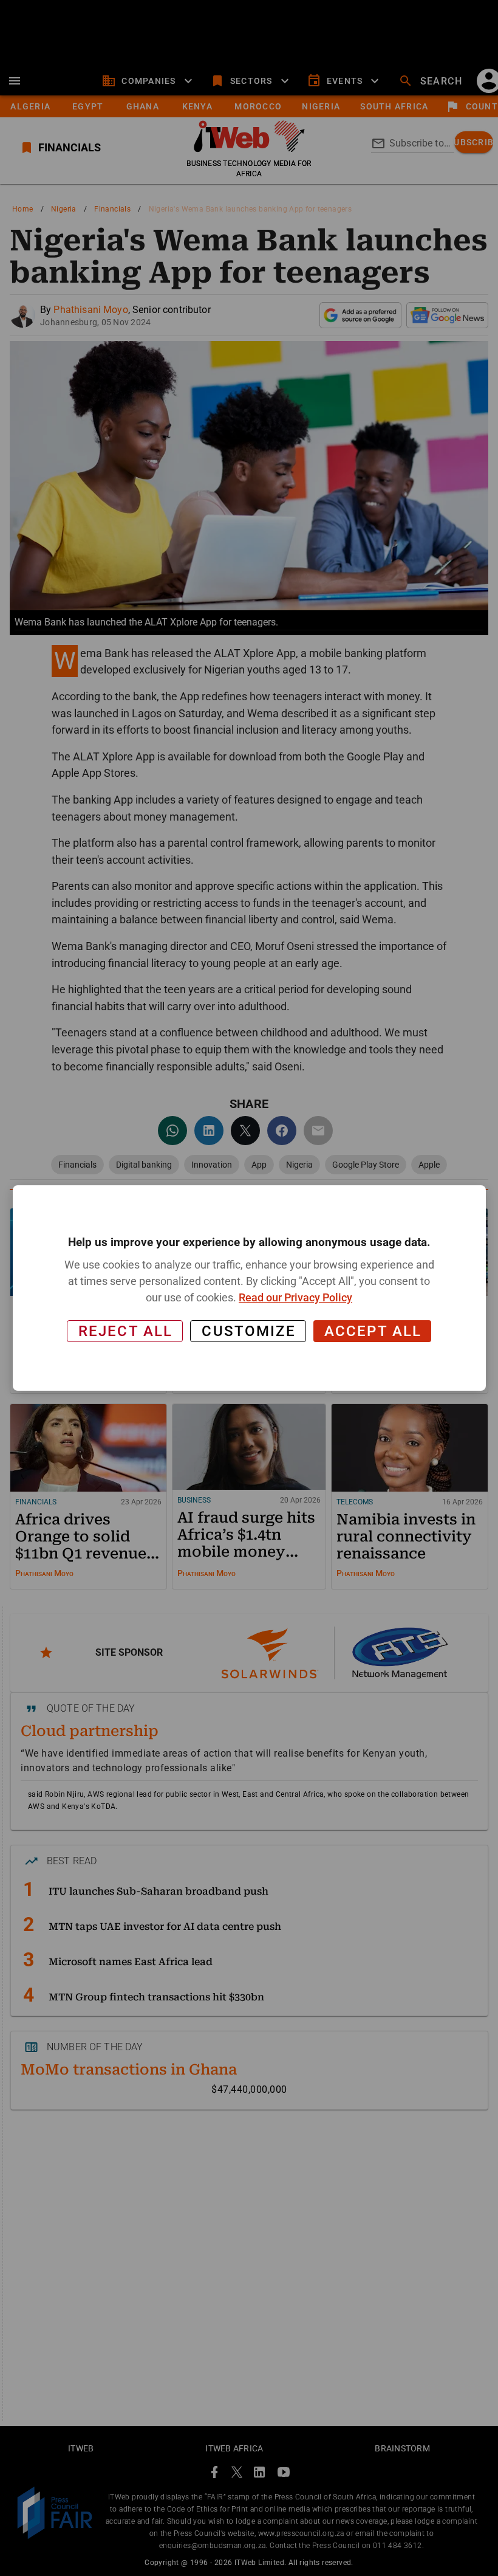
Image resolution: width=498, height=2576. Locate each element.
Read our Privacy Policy (295, 1297)
